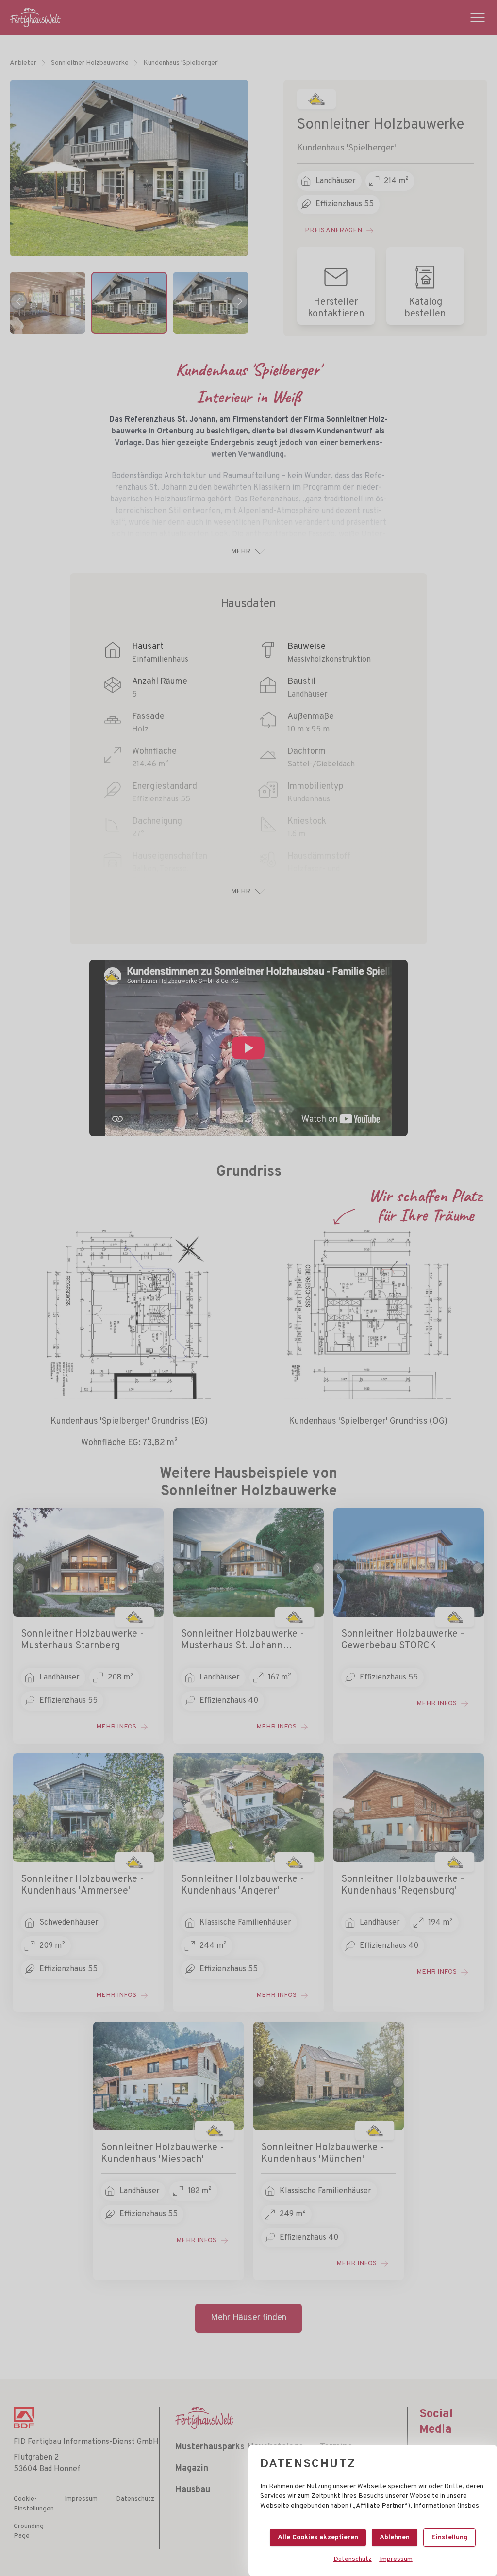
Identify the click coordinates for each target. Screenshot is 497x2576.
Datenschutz (353, 2559)
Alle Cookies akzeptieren (318, 2537)
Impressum (396, 2559)
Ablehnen (395, 2537)
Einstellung (449, 2537)
